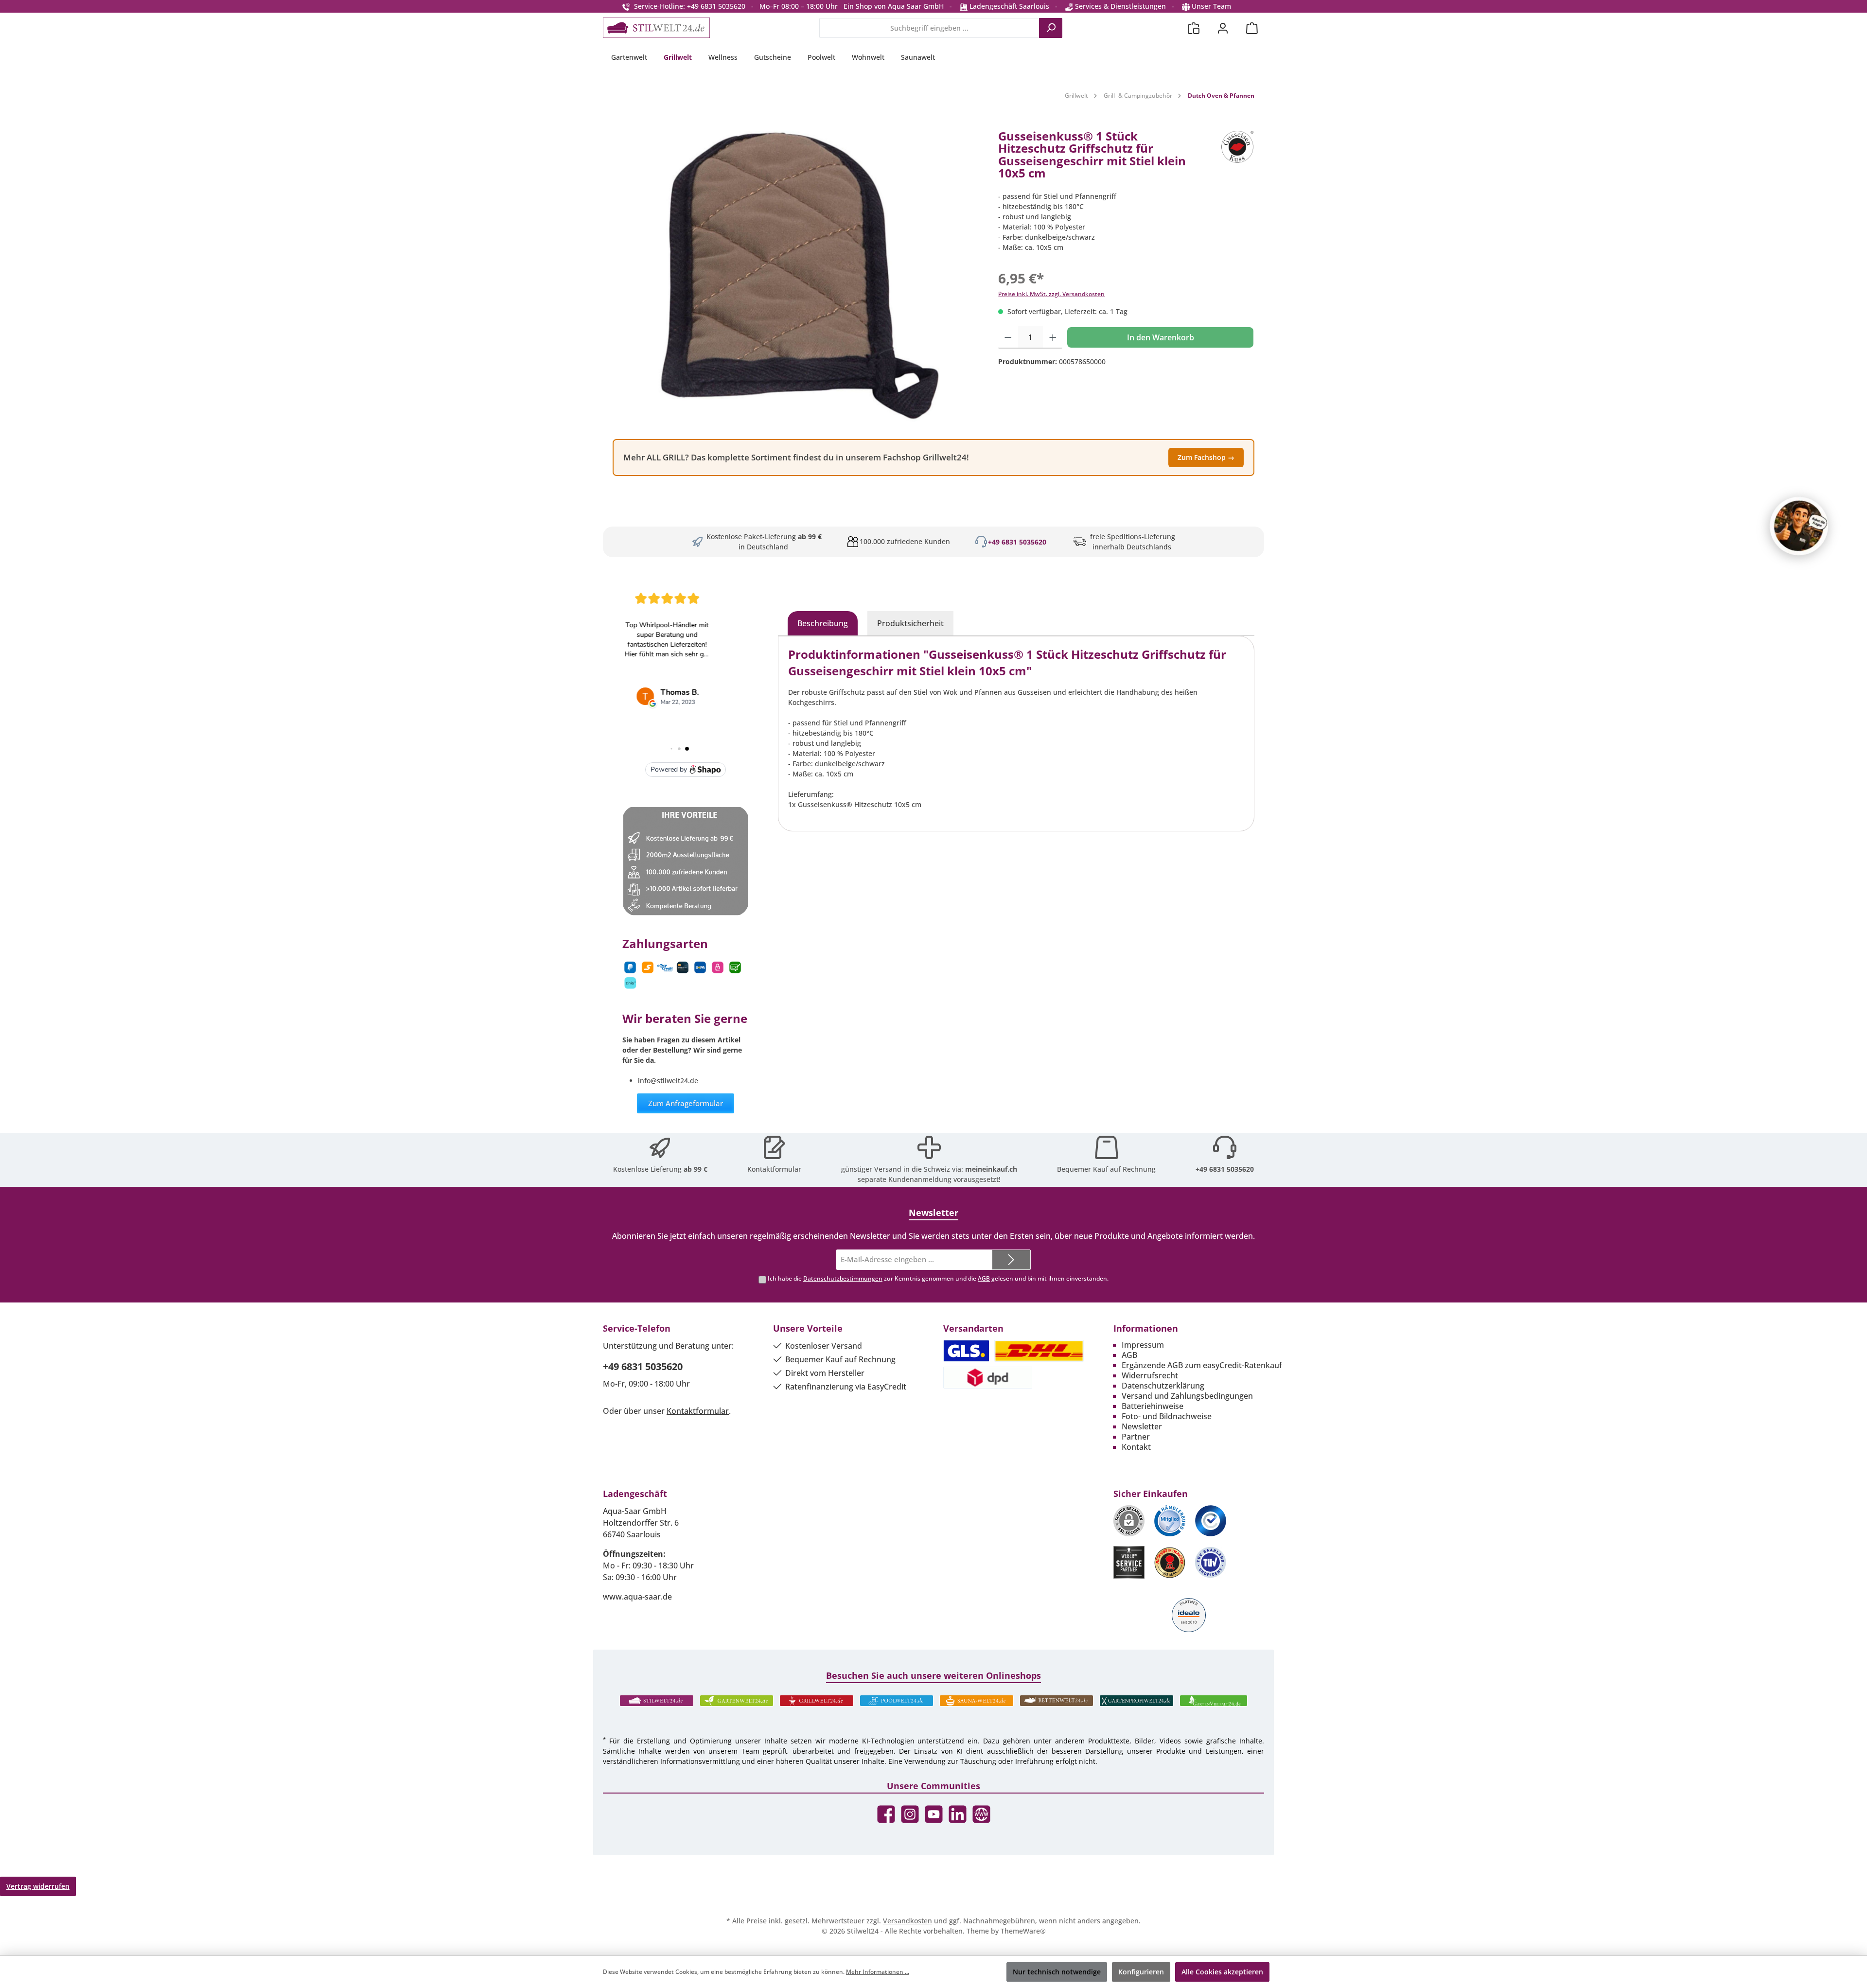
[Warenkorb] (1252, 28)
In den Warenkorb (1161, 337)
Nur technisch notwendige (1057, 1972)
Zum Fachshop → (1206, 457)
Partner (1136, 1437)
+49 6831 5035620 (1017, 542)
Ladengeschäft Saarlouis (1008, 6)
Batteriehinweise (1153, 1406)
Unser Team (1211, 6)
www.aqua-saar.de (637, 1597)
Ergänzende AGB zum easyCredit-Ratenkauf (1202, 1365)
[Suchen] (1051, 28)
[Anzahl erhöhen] (1053, 337)
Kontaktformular (774, 1169)
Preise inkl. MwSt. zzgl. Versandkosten (1051, 294)
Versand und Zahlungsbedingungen (1187, 1396)
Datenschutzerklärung (1163, 1386)
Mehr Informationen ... (878, 1972)
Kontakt (1136, 1447)
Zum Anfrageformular (686, 1103)
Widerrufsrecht (1150, 1375)
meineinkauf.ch (991, 1169)
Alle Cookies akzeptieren (1222, 1972)
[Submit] (1011, 1260)
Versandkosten (907, 1921)
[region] (796, 276)
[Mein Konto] (1223, 28)
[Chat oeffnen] (1799, 526)
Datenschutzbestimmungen (843, 1278)
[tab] (823, 623)
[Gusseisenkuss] (1237, 158)
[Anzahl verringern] (1008, 337)
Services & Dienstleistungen (1119, 6)
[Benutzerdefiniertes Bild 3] (1211, 1521)
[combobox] (929, 28)
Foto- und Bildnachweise (1167, 1416)
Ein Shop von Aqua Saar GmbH (894, 6)
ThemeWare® (1023, 1931)
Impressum (1143, 1345)
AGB (984, 1278)
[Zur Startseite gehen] (656, 28)
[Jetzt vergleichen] (1194, 28)
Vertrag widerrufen (38, 1886)
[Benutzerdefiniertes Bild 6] (1211, 1562)
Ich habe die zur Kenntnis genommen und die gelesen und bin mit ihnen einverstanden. (938, 1278)
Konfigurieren (1141, 1972)
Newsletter (1142, 1426)
